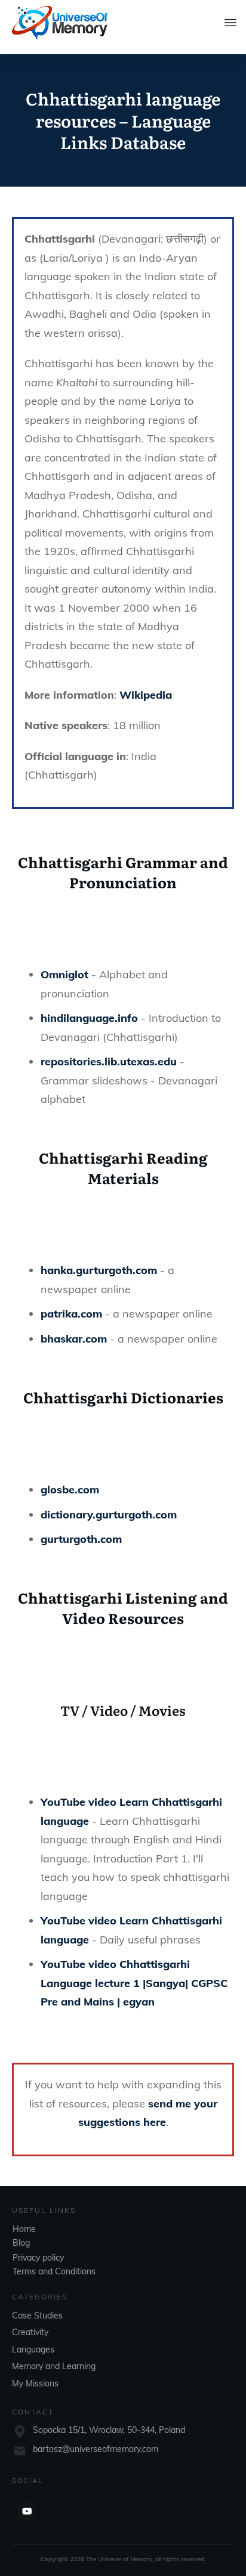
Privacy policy (38, 2258)
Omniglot (64, 974)
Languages (33, 2349)
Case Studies (37, 2315)
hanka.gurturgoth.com (99, 1270)
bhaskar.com (74, 1339)
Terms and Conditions (54, 2271)
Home (24, 2229)
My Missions (35, 2383)
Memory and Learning (54, 2366)
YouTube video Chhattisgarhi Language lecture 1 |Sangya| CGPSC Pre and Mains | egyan (134, 1983)
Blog (21, 2243)
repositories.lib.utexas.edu (109, 1061)
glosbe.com (70, 1490)
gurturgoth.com (81, 1539)
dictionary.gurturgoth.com (109, 1515)
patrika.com (71, 1314)
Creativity (30, 2332)
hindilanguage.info (89, 1018)
